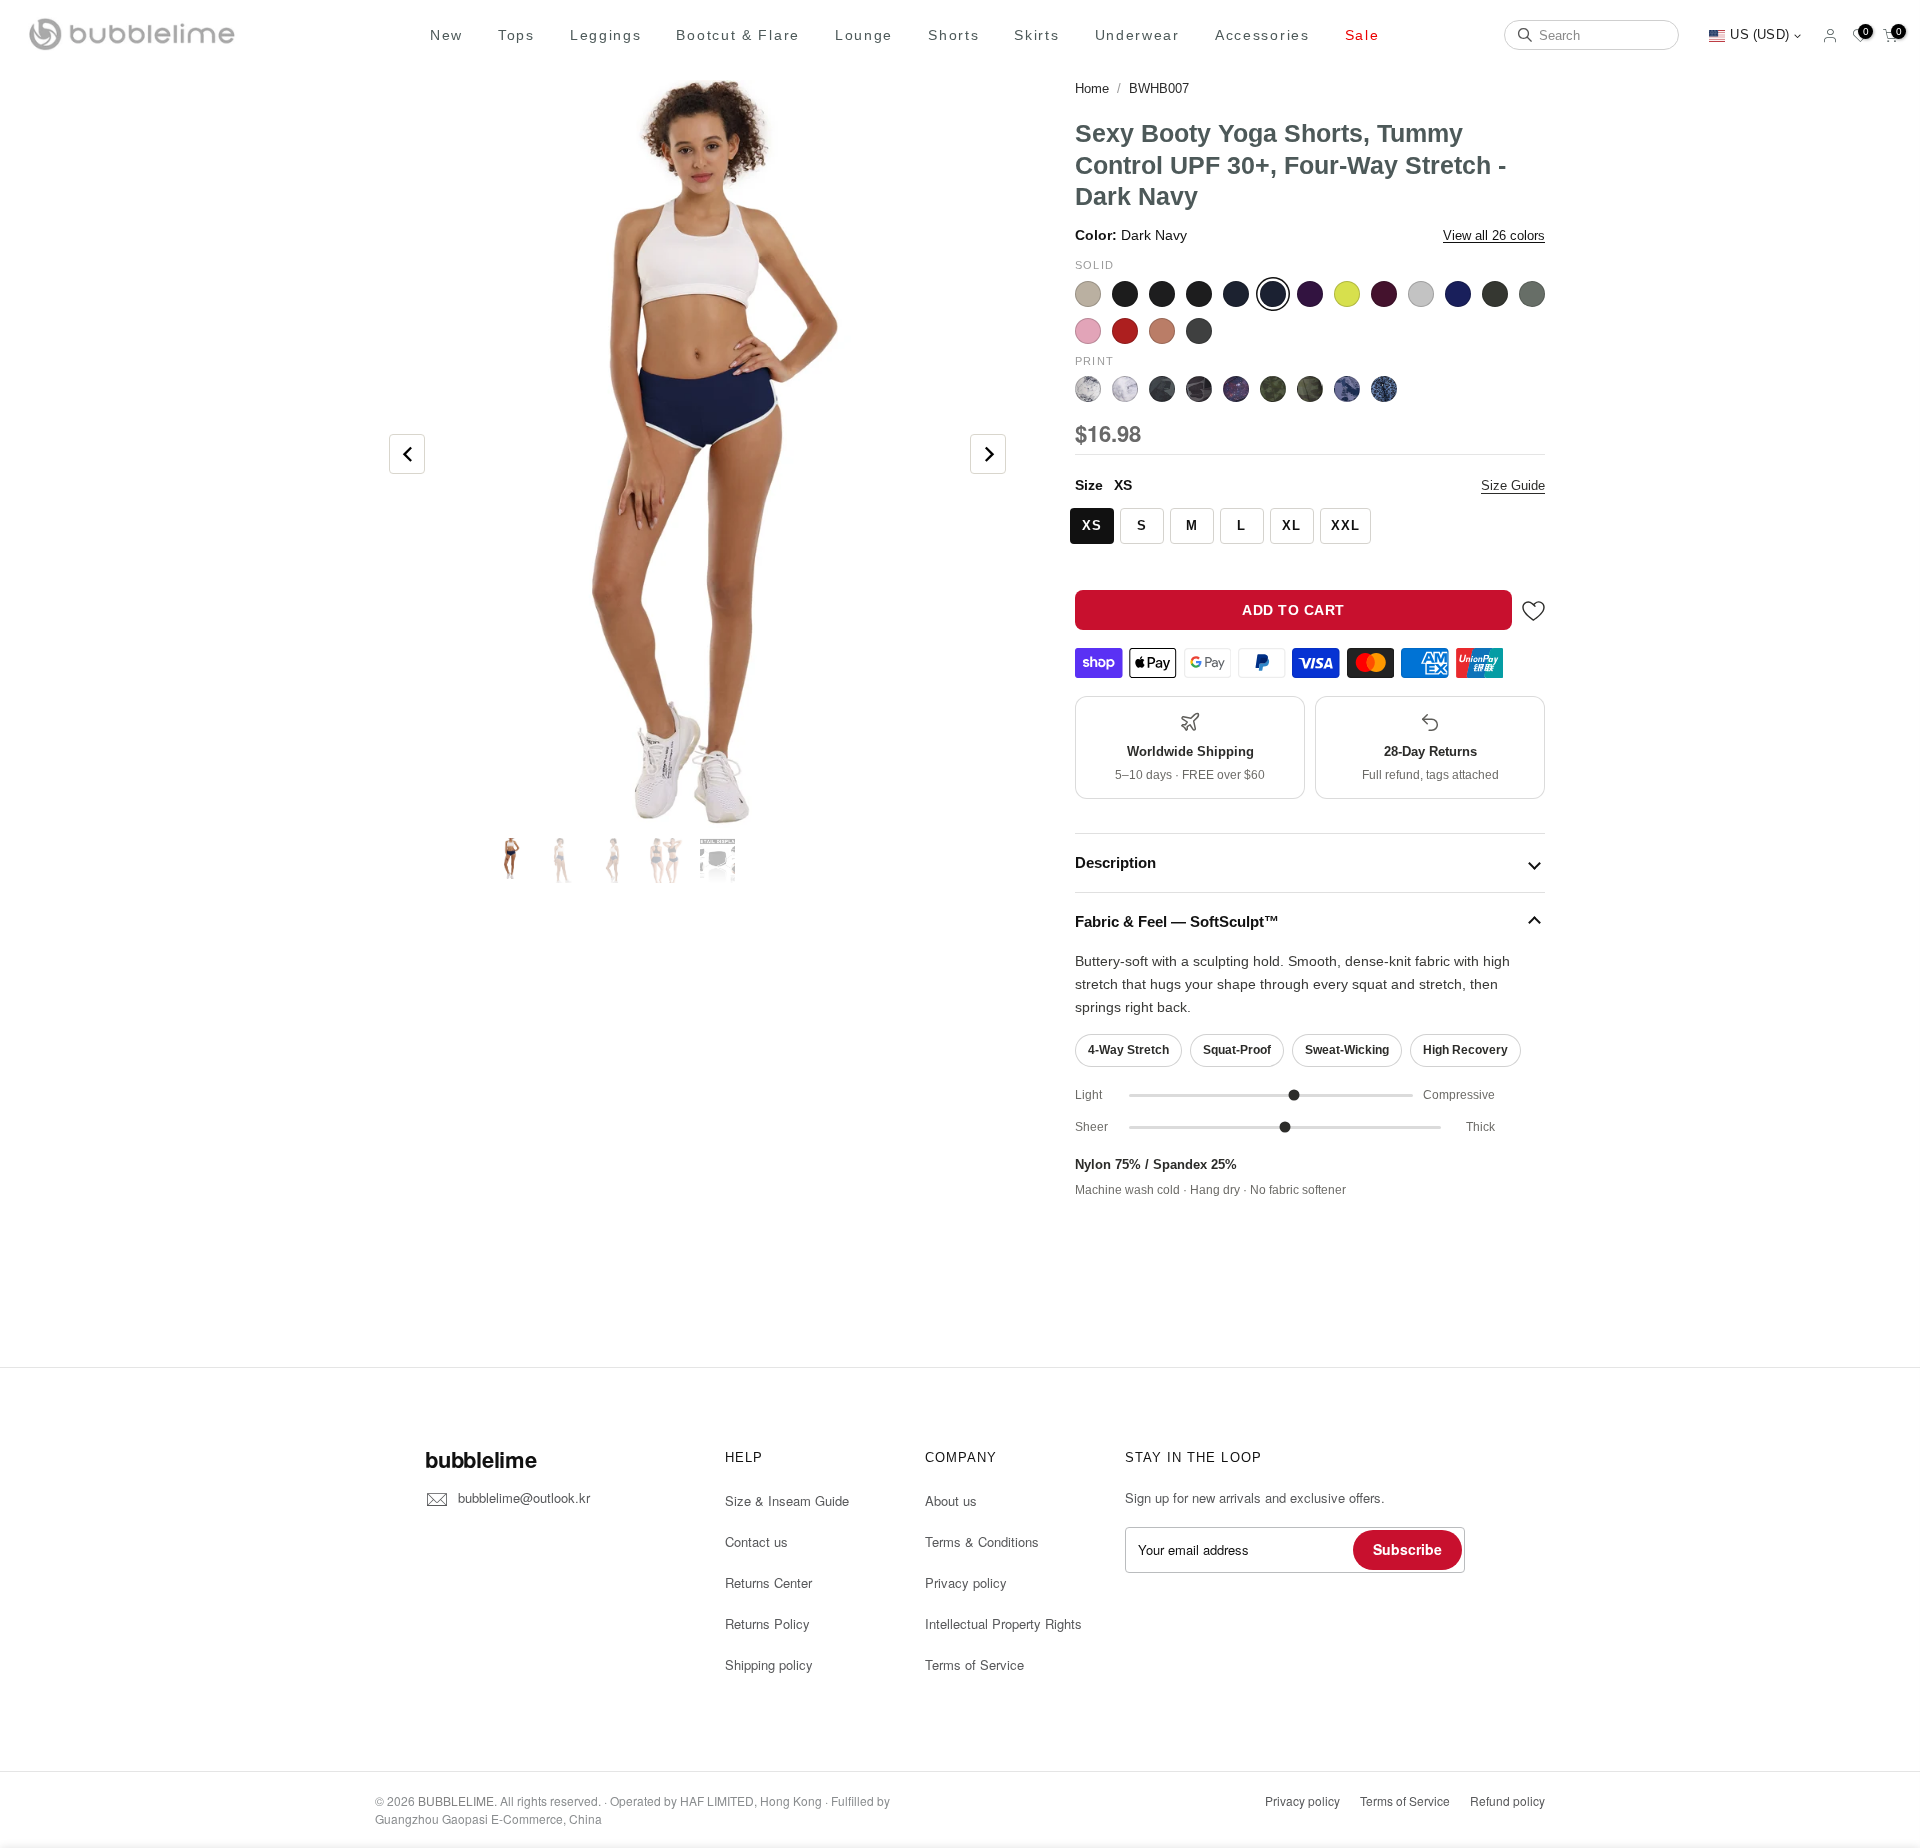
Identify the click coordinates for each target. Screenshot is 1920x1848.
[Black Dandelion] (1125, 389)
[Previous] (407, 454)
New (446, 35)
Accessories (1262, 35)
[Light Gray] (1421, 294)
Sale (1362, 35)
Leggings (606, 35)
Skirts (1036, 35)
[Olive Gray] (1495, 294)
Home (1092, 88)
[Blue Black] (1236, 294)
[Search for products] (1525, 35)
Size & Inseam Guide (787, 1500)
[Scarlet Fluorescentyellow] (1162, 331)
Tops (516, 35)
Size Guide (1513, 485)
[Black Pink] (1199, 294)
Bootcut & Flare (738, 35)
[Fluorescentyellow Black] (1347, 294)
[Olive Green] (1532, 294)
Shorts (953, 35)
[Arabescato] (1088, 389)
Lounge (864, 35)
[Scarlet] (1125, 331)
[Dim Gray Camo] (1199, 389)
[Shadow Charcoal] (1199, 331)
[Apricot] (1088, 294)
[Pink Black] (1088, 331)
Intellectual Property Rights (1003, 1623)
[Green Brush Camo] (1273, 389)
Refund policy (1507, 1800)
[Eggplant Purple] (1310, 294)
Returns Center (768, 1582)
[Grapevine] (1384, 294)
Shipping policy (769, 1664)
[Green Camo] (1310, 389)
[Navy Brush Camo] (1347, 389)
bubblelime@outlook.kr (524, 1497)
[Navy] (1458, 294)
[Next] (988, 454)
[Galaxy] (1236, 389)
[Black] (1125, 294)
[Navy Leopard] (1384, 389)
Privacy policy (966, 1582)
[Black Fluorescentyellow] (1162, 294)
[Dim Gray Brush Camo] (1162, 389)
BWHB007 (1159, 88)
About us (951, 1500)
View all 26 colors (1494, 235)
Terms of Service (974, 1664)
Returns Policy (767, 1623)
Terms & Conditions (982, 1541)
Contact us (756, 1541)
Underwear (1137, 35)
